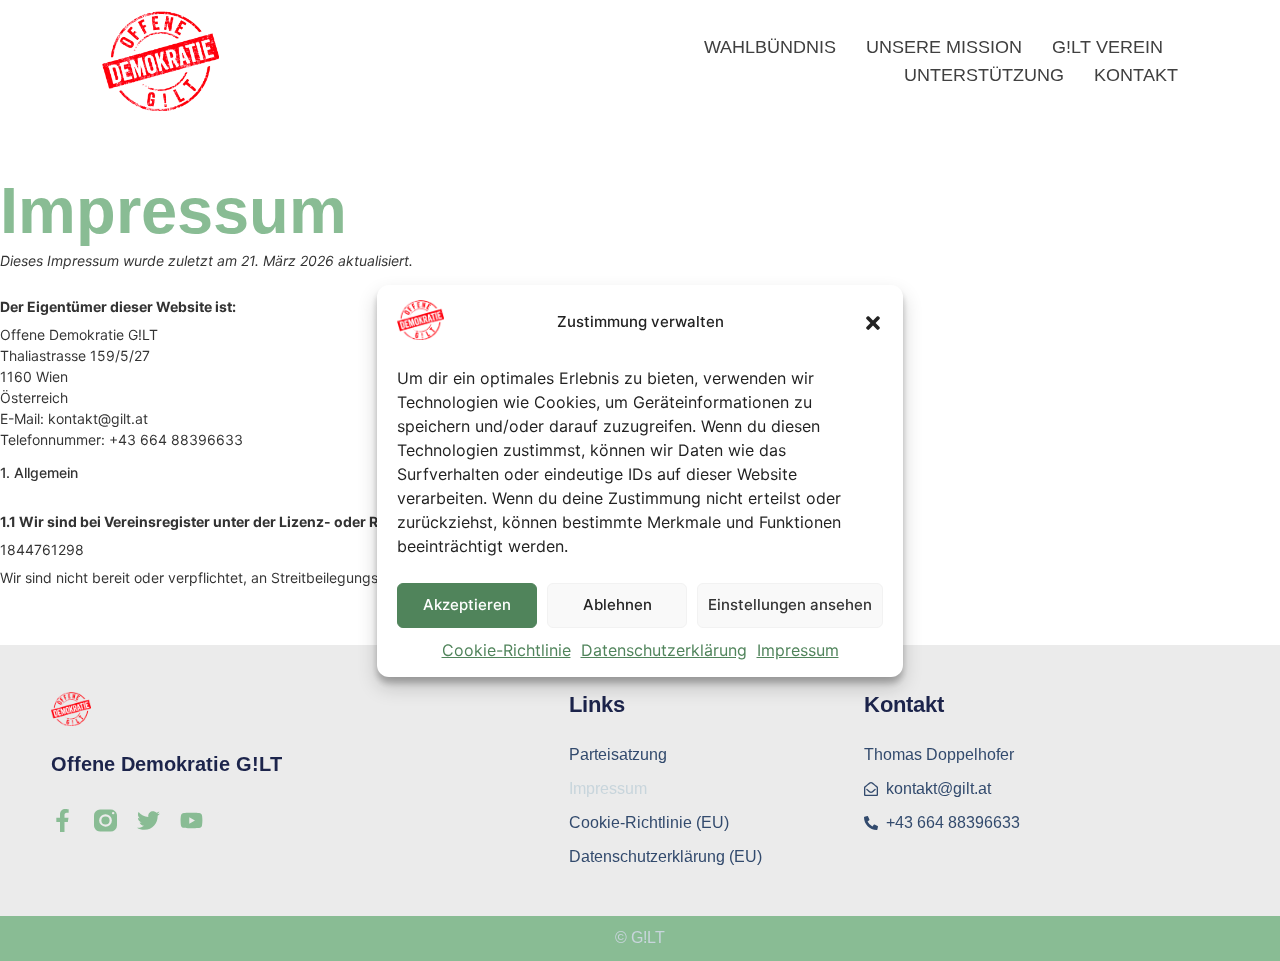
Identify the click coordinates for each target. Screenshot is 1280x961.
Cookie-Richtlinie (506, 650)
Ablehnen (617, 604)
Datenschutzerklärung (664, 650)
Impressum (798, 650)
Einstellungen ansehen (790, 604)
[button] (873, 323)
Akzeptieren (467, 604)
